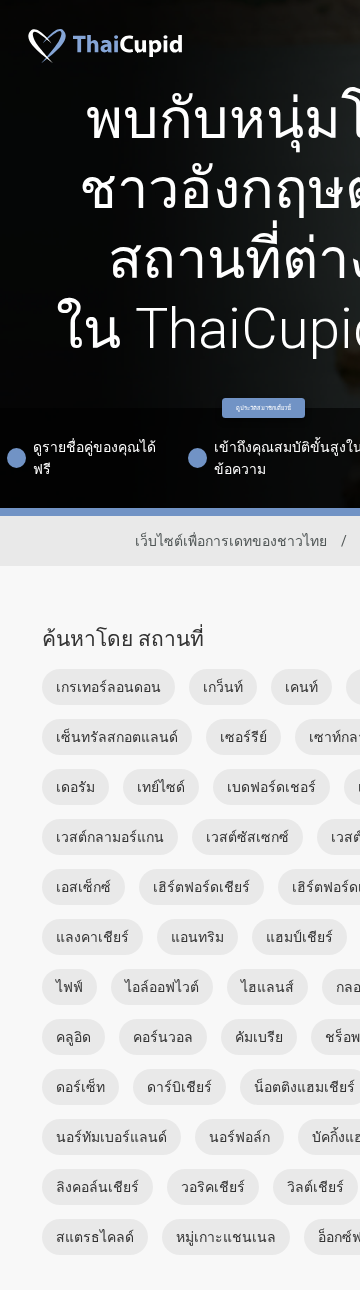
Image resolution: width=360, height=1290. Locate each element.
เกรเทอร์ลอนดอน (108, 687)
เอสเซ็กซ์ (83, 887)
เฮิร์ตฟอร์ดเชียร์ (201, 887)
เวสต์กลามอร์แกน (110, 837)
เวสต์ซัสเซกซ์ (247, 837)
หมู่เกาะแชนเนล (226, 1237)
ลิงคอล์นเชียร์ (97, 1187)
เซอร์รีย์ (243, 737)
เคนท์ (301, 687)
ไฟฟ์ (69, 987)
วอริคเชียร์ (213, 1187)
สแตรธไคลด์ (95, 1237)
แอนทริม (197, 937)
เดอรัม (75, 787)
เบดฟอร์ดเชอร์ (271, 787)
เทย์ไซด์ (161, 787)
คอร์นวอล (163, 1037)
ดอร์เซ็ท (80, 1087)
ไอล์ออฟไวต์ (162, 987)
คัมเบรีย (259, 1037)
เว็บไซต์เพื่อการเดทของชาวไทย (231, 541)
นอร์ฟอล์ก (239, 1137)
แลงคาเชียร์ (92, 937)
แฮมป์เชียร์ (299, 937)
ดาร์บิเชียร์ (179, 1087)
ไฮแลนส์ (267, 987)
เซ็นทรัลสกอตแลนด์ (117, 737)
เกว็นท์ (223, 687)
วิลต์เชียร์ (315, 1187)
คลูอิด (73, 1037)
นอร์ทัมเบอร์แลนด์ (111, 1137)
